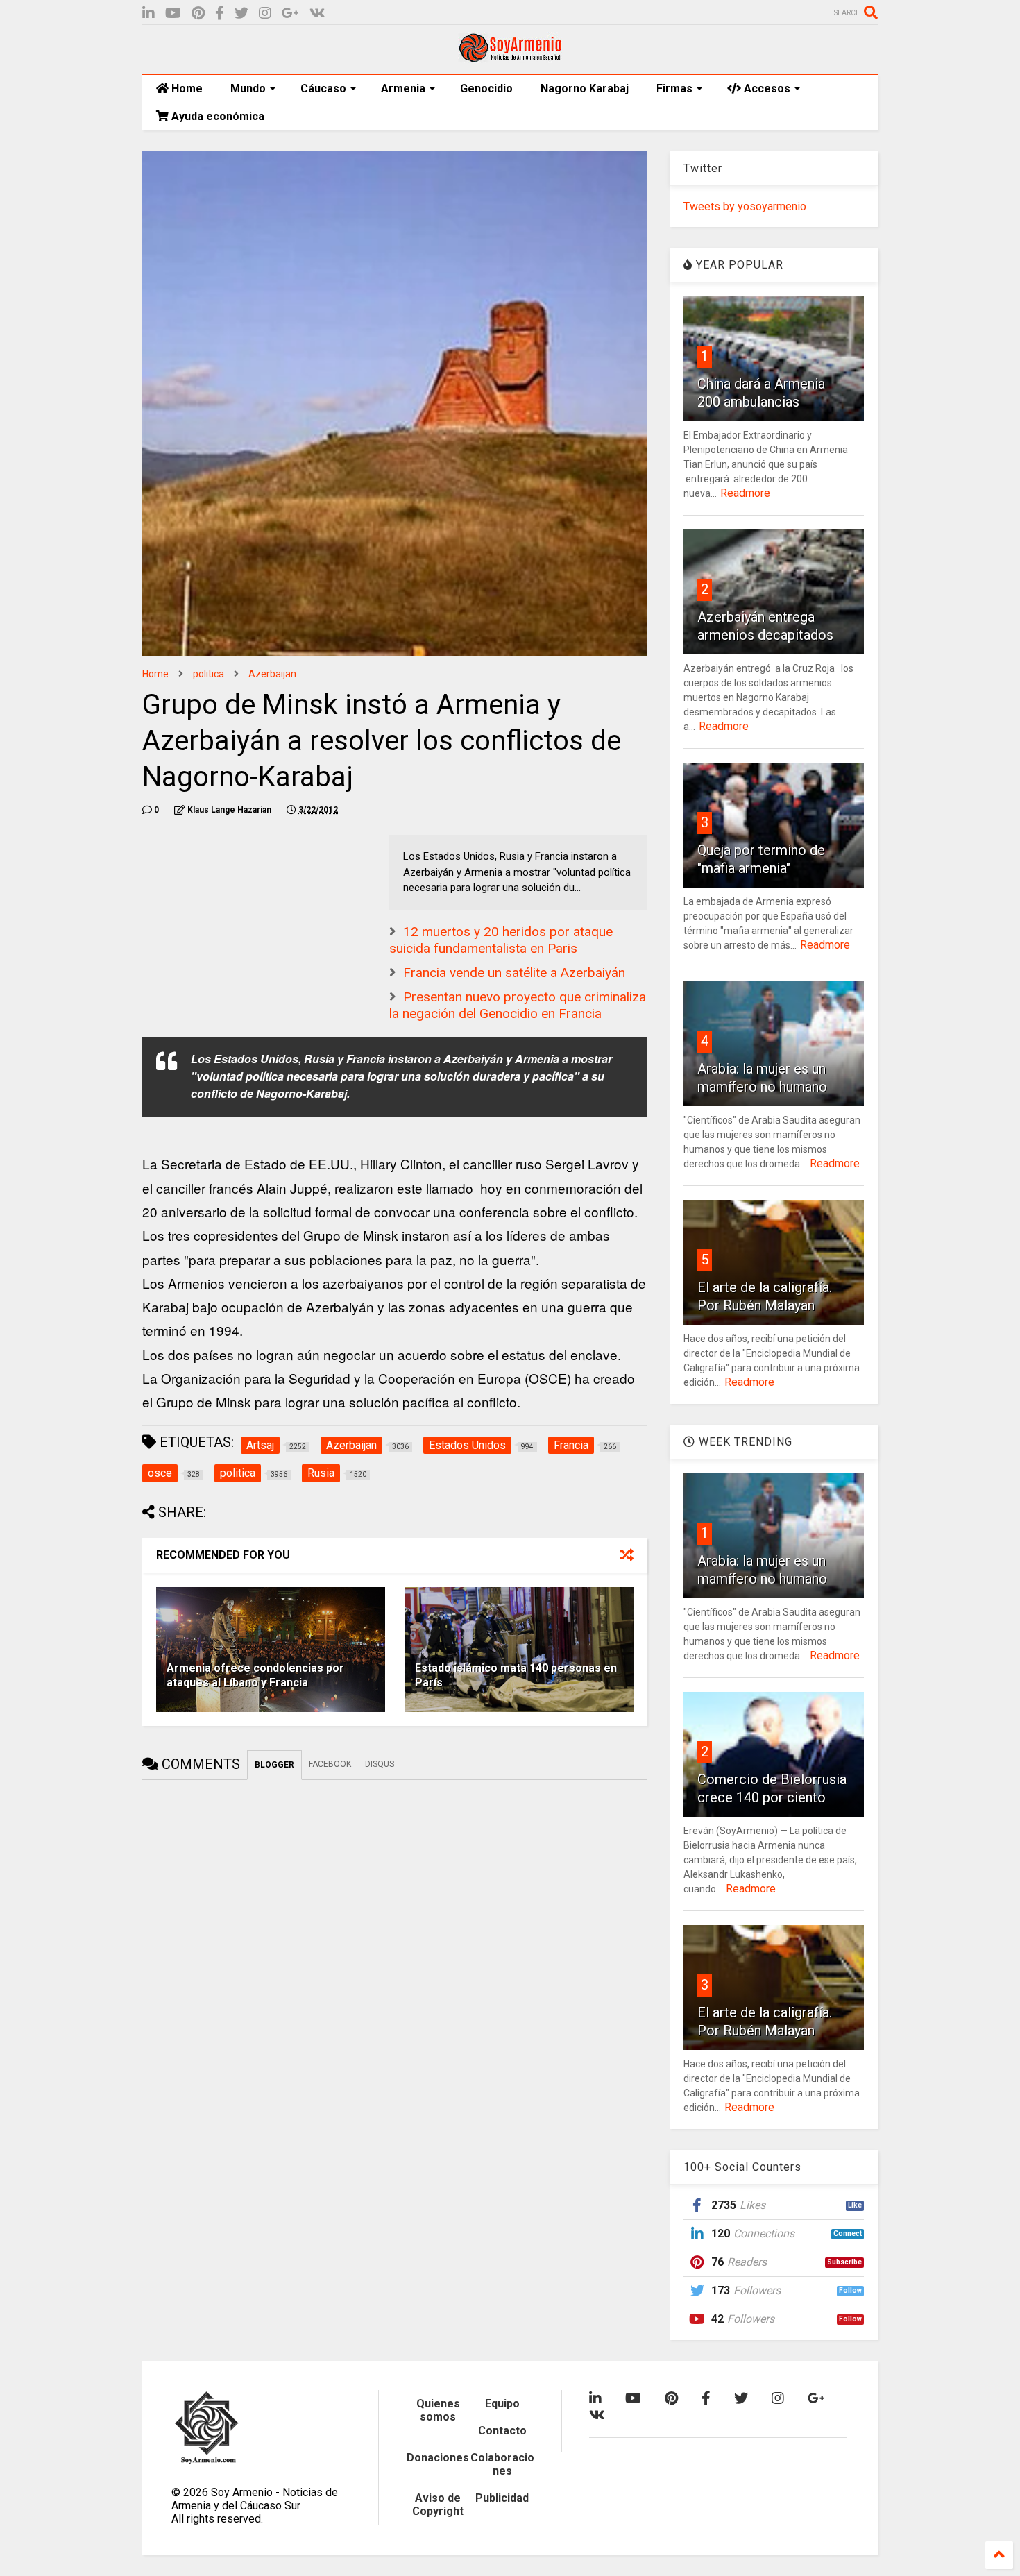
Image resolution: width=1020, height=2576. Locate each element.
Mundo (248, 88)
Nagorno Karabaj (585, 88)
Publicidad (502, 2498)
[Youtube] (173, 14)
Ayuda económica (216, 116)
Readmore (745, 493)
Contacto (502, 2431)
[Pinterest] (198, 14)
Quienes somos (438, 2410)
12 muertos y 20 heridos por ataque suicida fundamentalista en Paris (501, 940)
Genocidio (486, 88)
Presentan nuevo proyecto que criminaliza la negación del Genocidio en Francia (518, 1006)
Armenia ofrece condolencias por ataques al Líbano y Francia (255, 1675)
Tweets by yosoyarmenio (745, 206)
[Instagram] (265, 14)
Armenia (403, 88)
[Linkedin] (148, 14)
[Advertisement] (246, 922)
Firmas (674, 88)
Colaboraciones (502, 2464)
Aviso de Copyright (438, 2505)
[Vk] (317, 14)
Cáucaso (323, 88)
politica (209, 674)
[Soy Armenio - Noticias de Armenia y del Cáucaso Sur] (510, 57)
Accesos (766, 88)
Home (186, 88)
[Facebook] (220, 14)
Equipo (502, 2404)
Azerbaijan (272, 674)
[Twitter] (241, 14)
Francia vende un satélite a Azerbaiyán (514, 973)
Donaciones (438, 2458)
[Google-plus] (290, 14)
